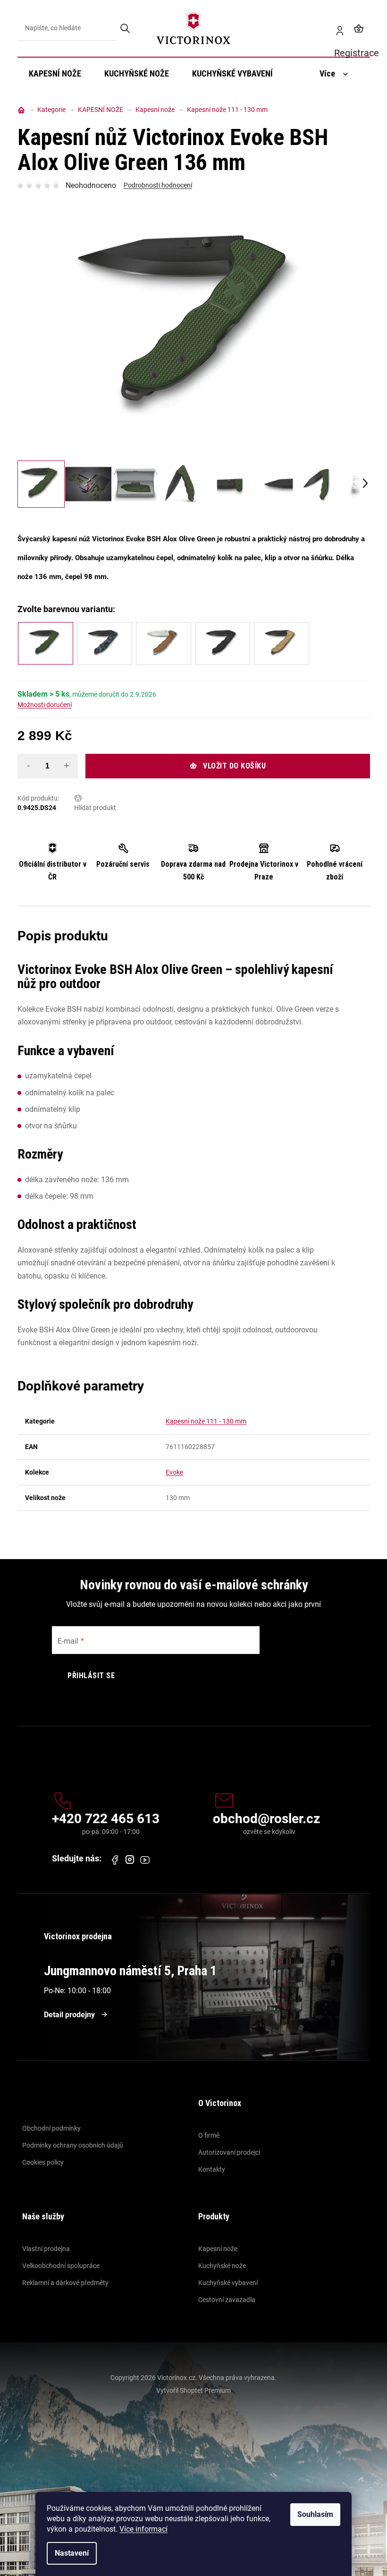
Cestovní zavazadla (227, 2300)
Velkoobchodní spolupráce (61, 2266)
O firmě (209, 2135)
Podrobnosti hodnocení (158, 185)
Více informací (143, 2529)
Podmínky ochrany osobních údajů (73, 2145)
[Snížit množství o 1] (29, 766)
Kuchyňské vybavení (228, 2283)
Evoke (174, 1472)
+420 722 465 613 (106, 1819)
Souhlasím (315, 2514)
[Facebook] (115, 1860)
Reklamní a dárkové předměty (65, 2283)
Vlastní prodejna (46, 2249)
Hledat (126, 28)
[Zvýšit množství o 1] (67, 766)
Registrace (336, 28)
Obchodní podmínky (51, 2128)
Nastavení (72, 2553)
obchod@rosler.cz (266, 1819)
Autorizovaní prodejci (229, 2152)
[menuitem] (55, 74)
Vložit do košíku (234, 766)
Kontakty (212, 2169)
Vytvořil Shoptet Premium (193, 2390)
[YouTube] (145, 1860)
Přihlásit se (91, 1676)
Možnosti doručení (45, 705)
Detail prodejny (69, 2015)
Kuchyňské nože (222, 2266)
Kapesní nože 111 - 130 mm (206, 1421)
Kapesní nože (218, 2249)
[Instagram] (130, 1860)
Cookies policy (43, 2162)
